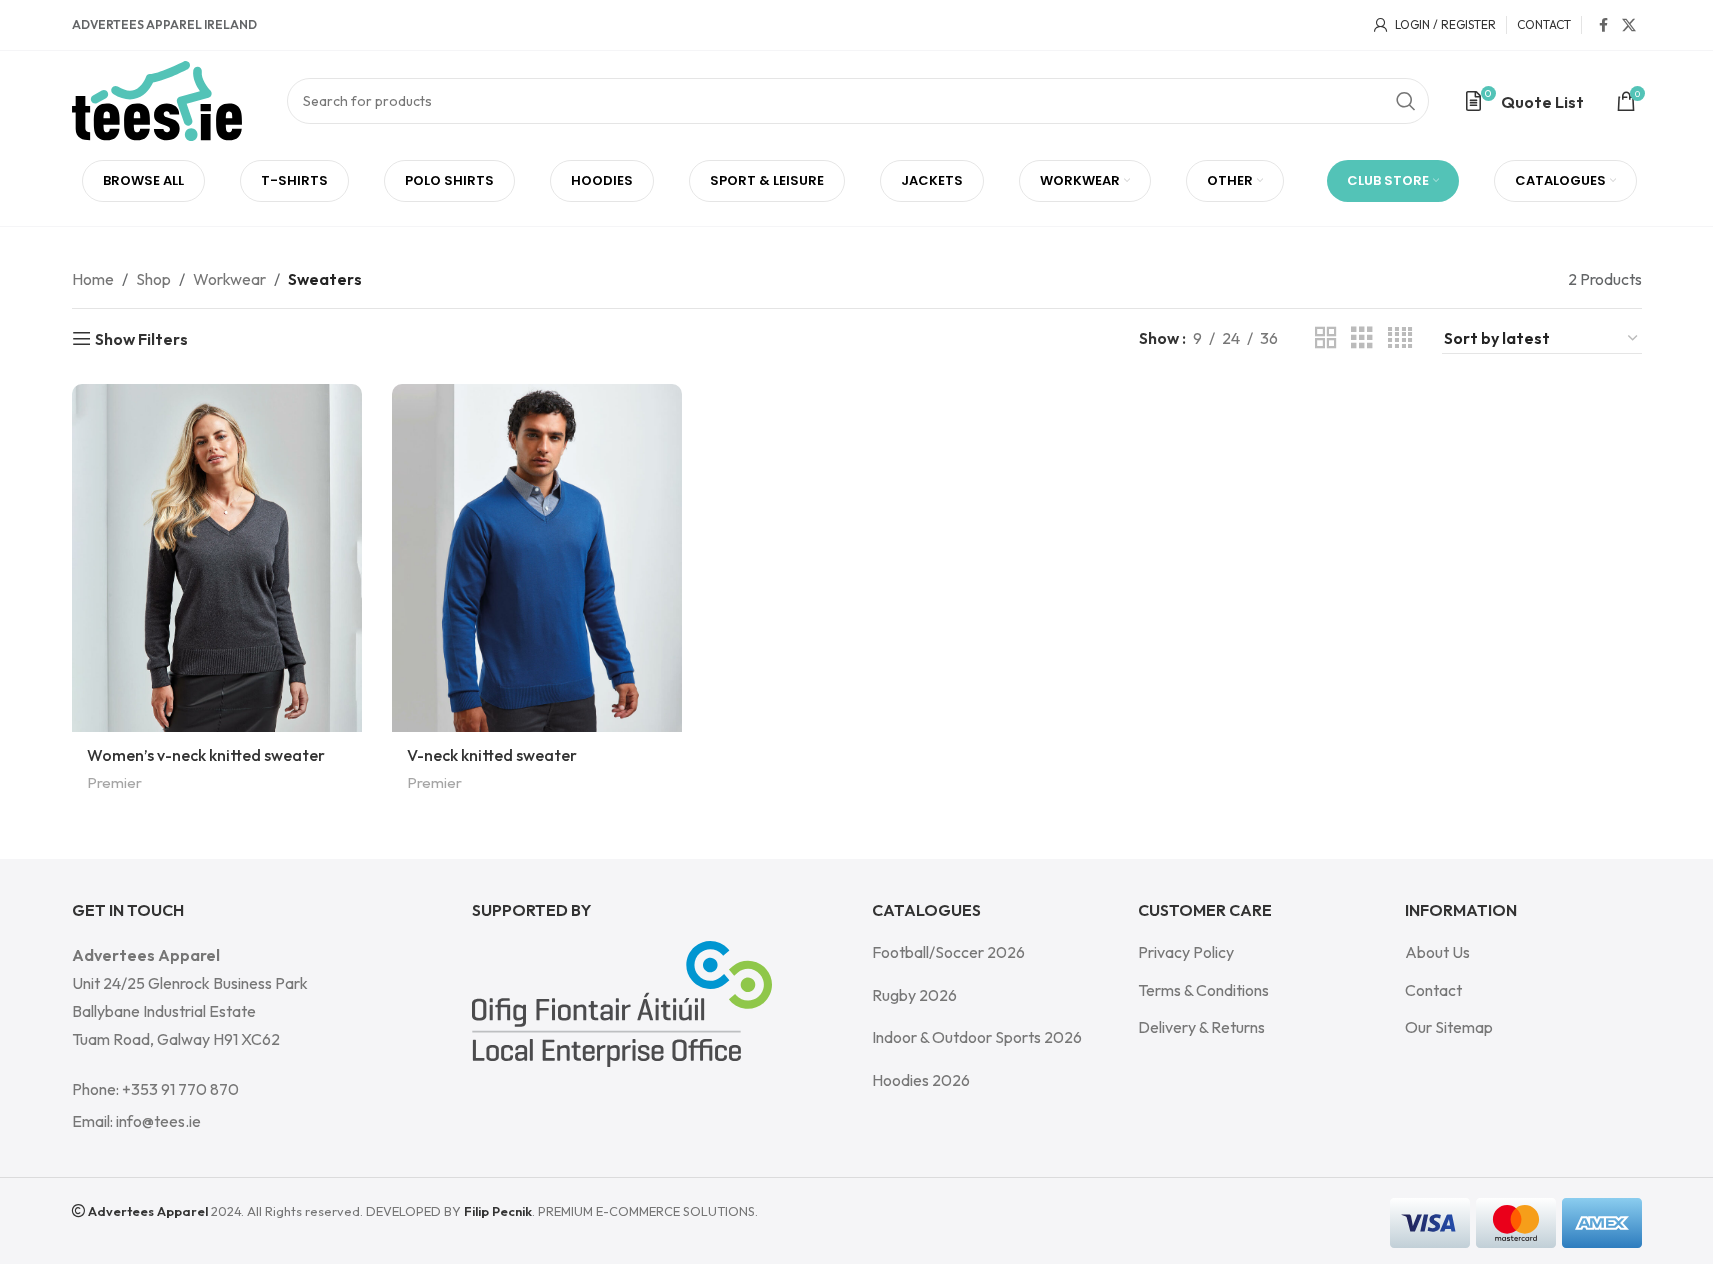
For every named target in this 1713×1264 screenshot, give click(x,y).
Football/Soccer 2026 (948, 952)
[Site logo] (157, 99)
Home (93, 279)
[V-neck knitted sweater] (537, 558)
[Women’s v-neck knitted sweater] (217, 558)
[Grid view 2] (1326, 338)
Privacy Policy (1186, 952)
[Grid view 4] (1400, 338)
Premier (114, 782)
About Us (1437, 952)
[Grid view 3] (1362, 338)
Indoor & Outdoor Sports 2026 (977, 1037)
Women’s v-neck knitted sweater (206, 755)
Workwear (229, 279)
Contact (1433, 990)
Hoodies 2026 (921, 1080)
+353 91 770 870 (180, 1089)
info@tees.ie (158, 1121)
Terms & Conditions (1203, 990)
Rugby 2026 (914, 995)
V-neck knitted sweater (492, 755)
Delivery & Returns (1201, 1027)
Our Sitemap (1449, 1027)
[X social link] (1629, 25)
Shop (153, 279)
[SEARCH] (1406, 101)
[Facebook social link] (1604, 25)
